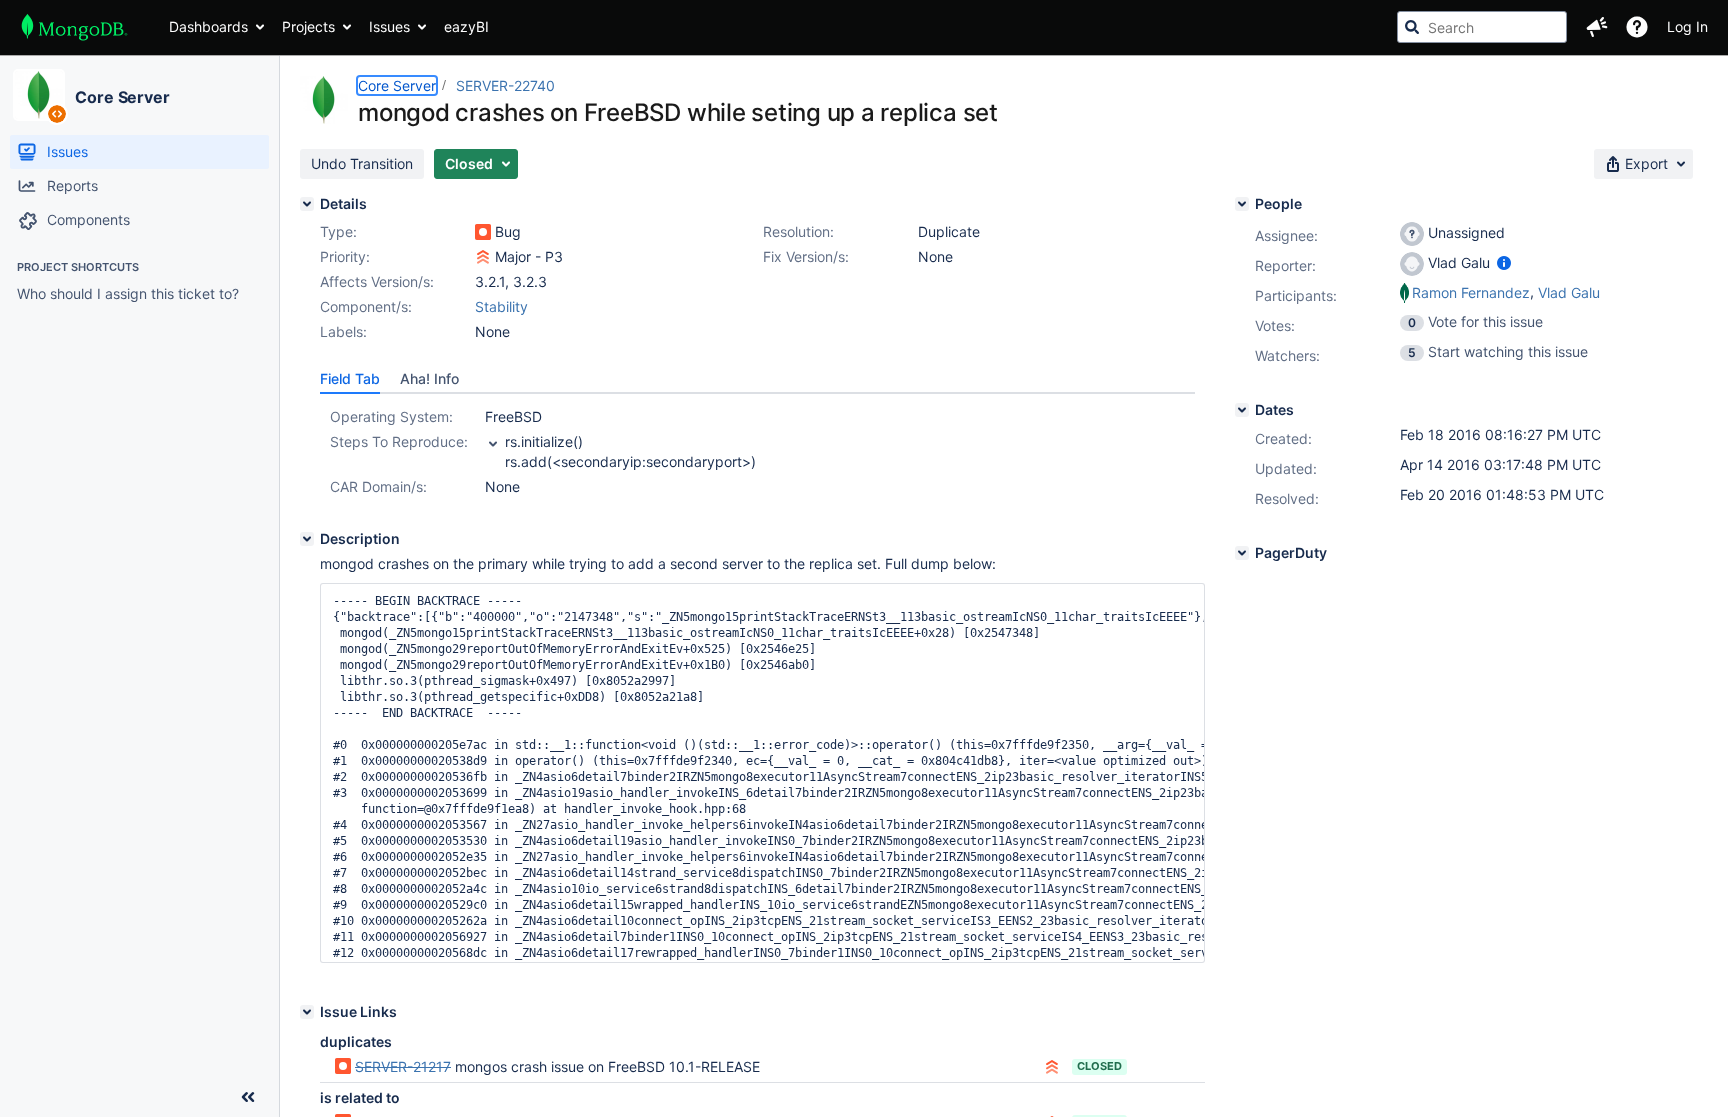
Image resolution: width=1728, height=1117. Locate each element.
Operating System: (391, 416)
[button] (1597, 27)
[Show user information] (1504, 262)
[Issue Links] (307, 1012)
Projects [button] (308, 26)
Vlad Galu (1569, 292)
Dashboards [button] (208, 26)
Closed (1099, 1066)
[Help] (1637, 27)
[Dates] (1242, 410)
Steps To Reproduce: (399, 441)
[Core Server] (39, 95)
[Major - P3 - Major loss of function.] (483, 257)
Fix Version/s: (806, 256)
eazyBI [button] (466, 26)
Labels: (343, 331)
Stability (501, 306)
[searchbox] (1482, 27)
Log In (1687, 26)
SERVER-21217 (403, 1066)
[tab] (350, 379)
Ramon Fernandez (1471, 292)
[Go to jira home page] (74, 27)
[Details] (307, 204)
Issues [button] (389, 26)
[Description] (307, 539)
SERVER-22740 (505, 85)
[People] (1242, 204)
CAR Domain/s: (378, 486)
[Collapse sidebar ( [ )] (248, 1097)
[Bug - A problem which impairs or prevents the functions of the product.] (483, 232)
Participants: (1296, 295)
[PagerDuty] (1242, 553)
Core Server (122, 97)
